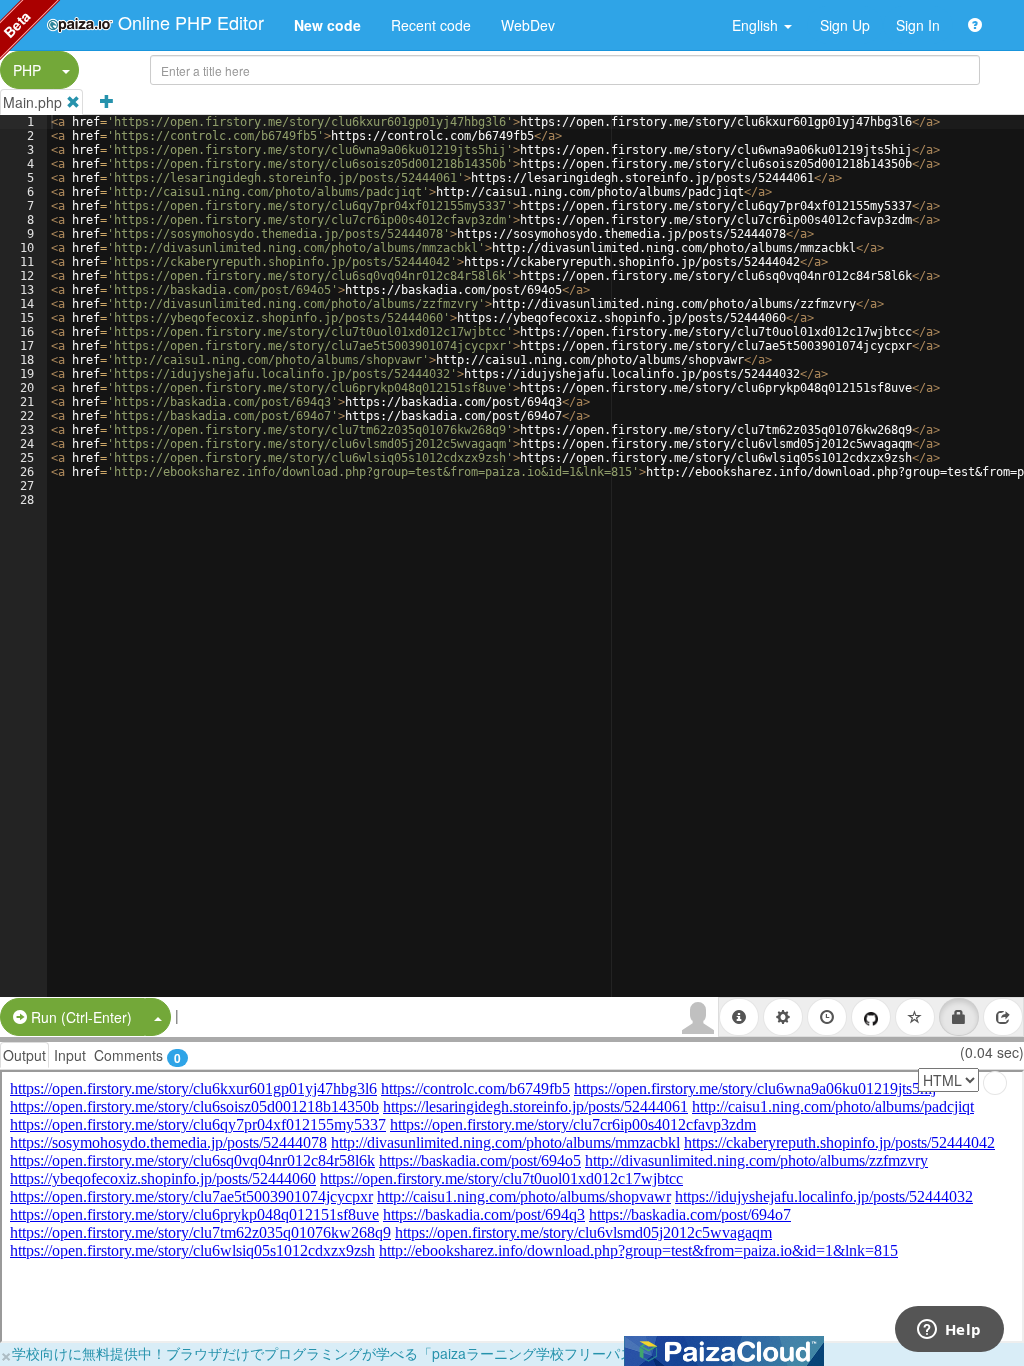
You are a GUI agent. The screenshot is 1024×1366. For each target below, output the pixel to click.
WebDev (528, 25)
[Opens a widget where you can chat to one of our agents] (949, 1331)
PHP (27, 70)
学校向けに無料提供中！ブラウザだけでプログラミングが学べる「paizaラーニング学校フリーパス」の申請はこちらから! (395, 1353)
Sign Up (845, 25)
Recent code (431, 25)
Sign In (918, 25)
